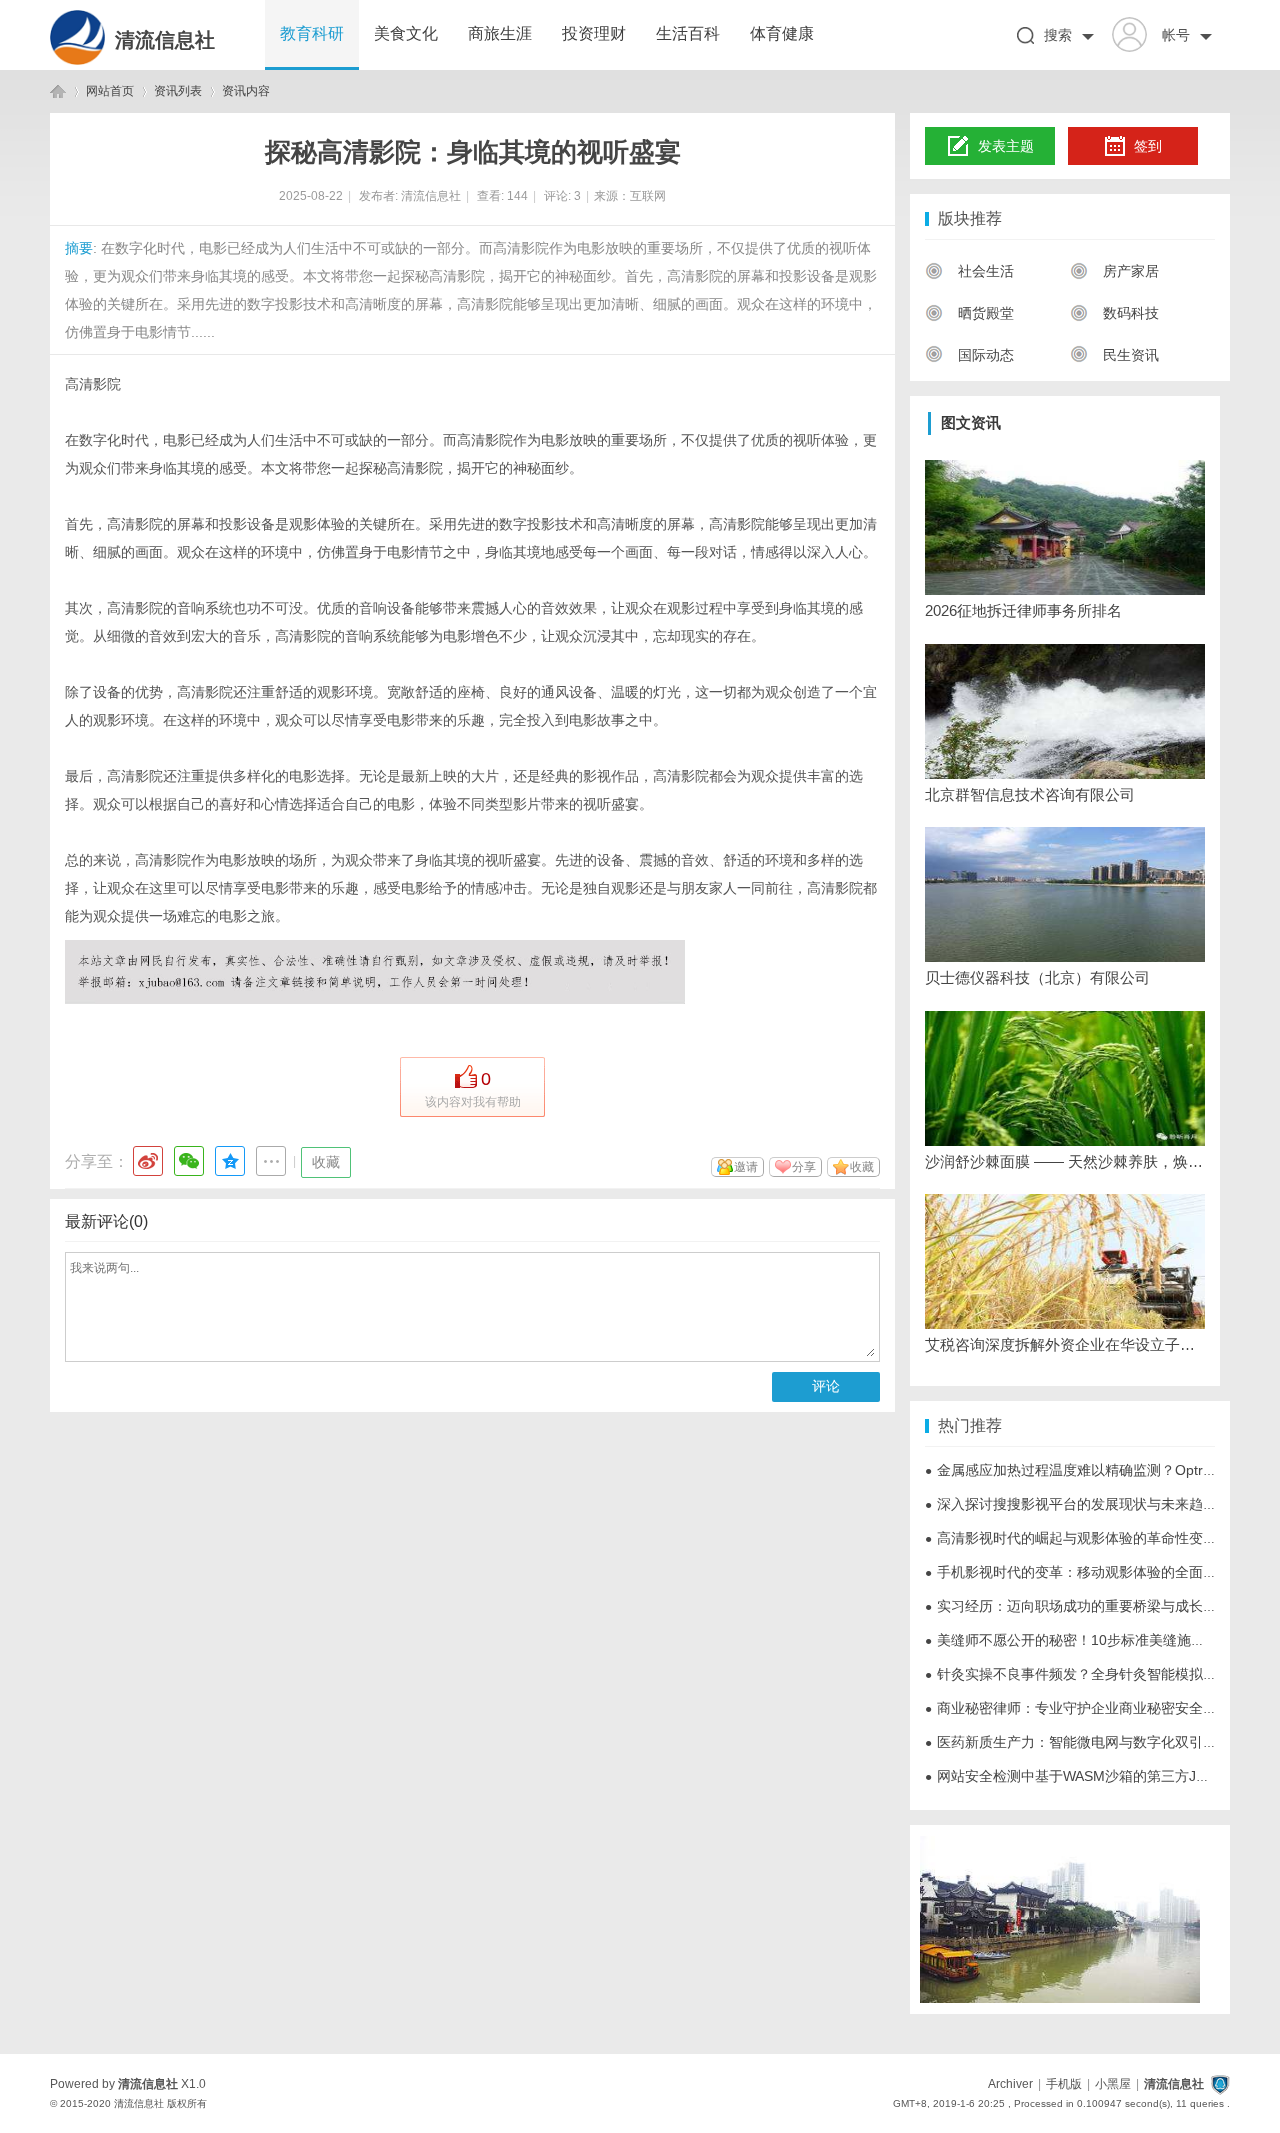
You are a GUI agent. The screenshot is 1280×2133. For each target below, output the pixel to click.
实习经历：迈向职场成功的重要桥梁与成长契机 (1078, 1606)
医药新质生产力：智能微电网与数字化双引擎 (1071, 1742)
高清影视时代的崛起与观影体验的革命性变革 (1071, 1538)
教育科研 (312, 33)
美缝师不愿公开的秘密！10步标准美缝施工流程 (1079, 1640)
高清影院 (93, 384)
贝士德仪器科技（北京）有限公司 (1037, 977)
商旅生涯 (500, 33)
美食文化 (406, 33)
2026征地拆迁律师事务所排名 (1023, 610)
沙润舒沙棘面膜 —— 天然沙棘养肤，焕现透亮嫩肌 (1065, 1161)
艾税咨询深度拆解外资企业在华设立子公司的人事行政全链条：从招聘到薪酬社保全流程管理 (1065, 1344)
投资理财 (594, 33)
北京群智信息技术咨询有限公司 (1030, 794)
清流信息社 (165, 40)
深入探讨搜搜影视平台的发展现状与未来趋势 (1071, 1504)
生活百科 (688, 33)
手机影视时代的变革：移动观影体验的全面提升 (1078, 1572)
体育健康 (782, 33)
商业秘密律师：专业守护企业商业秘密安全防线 (1078, 1708)
